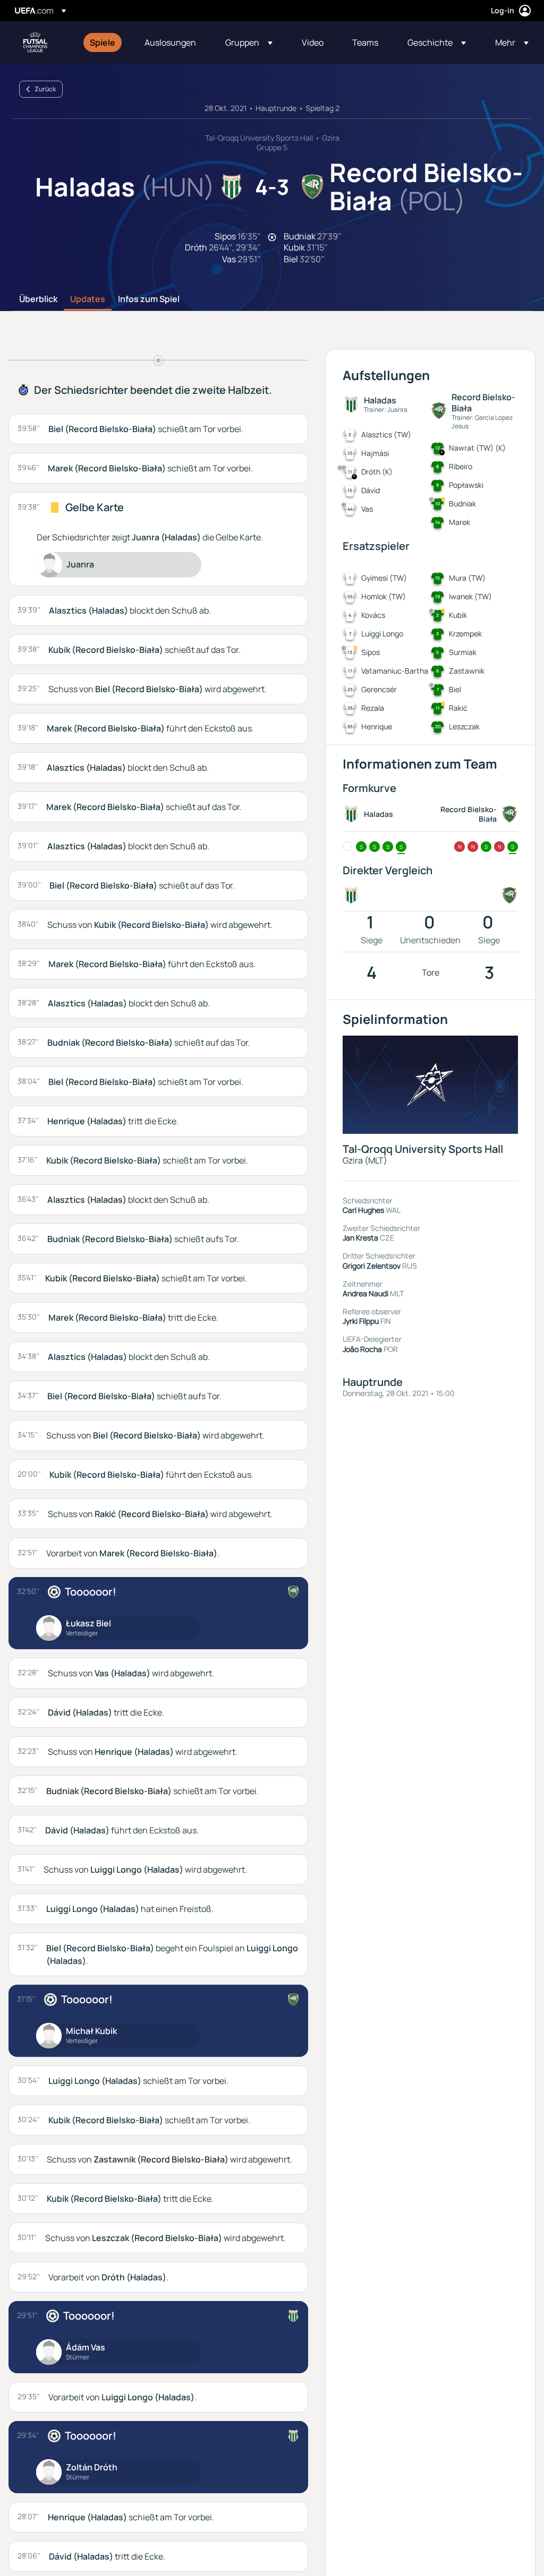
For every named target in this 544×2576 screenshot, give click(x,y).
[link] (103, 42)
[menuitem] (104, 42)
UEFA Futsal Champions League (35, 42)
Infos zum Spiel (149, 299)
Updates (88, 299)
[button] (249, 42)
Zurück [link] (45, 89)
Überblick (38, 299)
